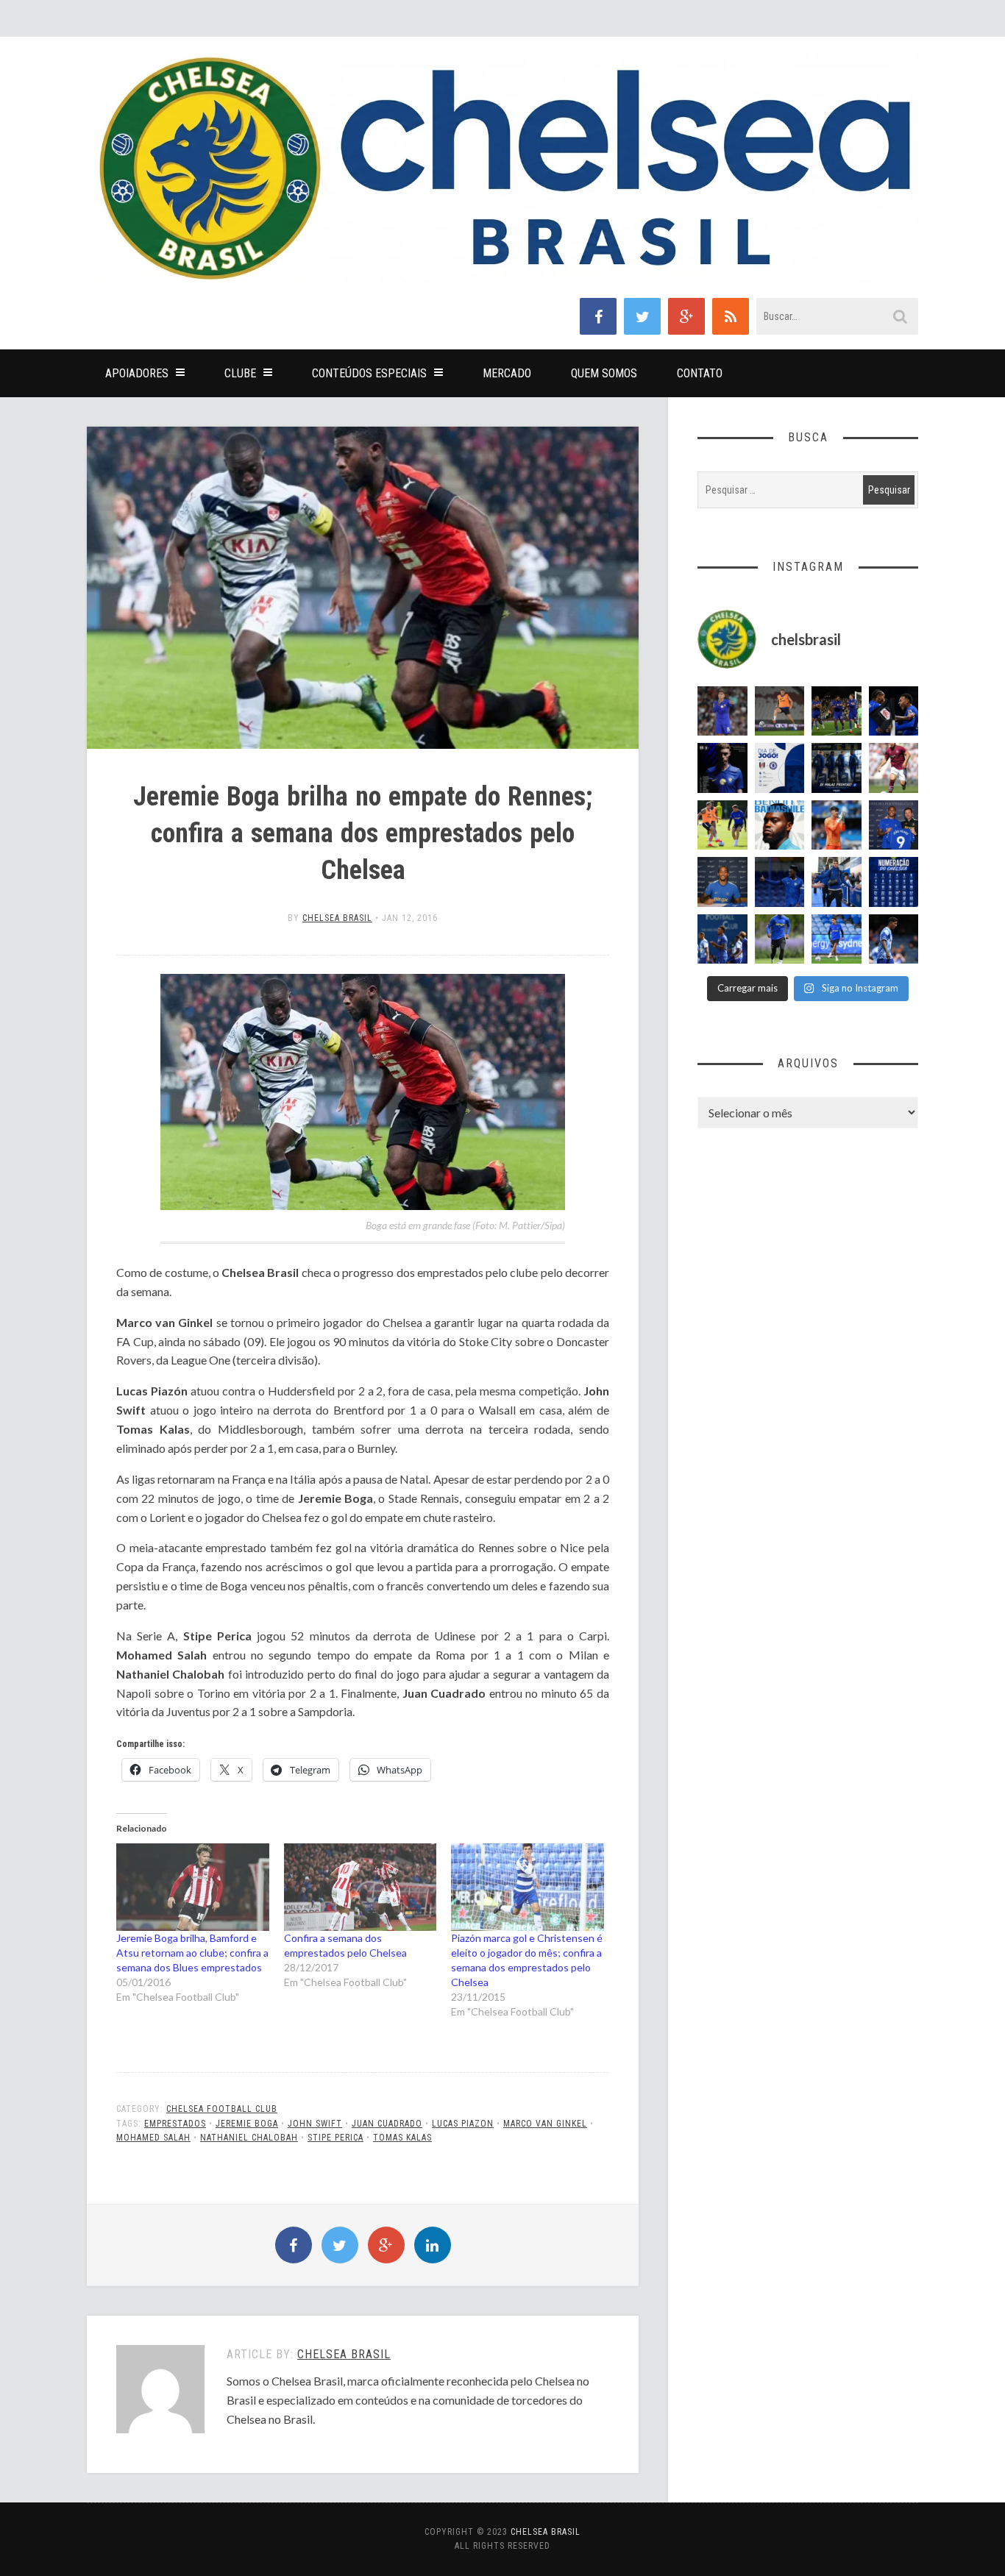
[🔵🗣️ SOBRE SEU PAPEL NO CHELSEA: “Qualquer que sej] (722, 939)
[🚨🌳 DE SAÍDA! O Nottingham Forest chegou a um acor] (780, 711)
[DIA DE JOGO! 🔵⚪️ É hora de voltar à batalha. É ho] (780, 768)
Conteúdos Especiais (369, 373)
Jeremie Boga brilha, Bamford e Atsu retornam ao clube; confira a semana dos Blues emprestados (192, 1953)
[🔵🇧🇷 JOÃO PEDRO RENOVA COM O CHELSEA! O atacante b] (894, 825)
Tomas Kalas (402, 2138)
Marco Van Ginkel (545, 2124)
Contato (700, 373)
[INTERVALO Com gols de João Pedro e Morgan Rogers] (894, 711)
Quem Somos (604, 373)
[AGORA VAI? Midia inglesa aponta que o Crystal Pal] (780, 882)
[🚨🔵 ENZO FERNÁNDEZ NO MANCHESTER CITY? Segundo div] (722, 711)
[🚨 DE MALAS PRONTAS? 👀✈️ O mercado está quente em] (837, 768)
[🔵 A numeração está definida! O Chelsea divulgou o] (894, 882)
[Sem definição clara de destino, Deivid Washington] (837, 882)
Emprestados (175, 2124)
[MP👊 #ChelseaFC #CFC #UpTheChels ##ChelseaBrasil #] (837, 825)
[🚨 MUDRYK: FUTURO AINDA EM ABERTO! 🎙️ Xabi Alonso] (722, 825)
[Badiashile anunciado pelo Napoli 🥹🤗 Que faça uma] (780, 825)
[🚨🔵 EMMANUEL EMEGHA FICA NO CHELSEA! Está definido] (780, 939)
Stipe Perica (335, 2138)
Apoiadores (137, 373)
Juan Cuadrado (387, 2124)
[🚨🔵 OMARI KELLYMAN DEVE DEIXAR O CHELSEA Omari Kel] (837, 939)
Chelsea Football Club (222, 2109)
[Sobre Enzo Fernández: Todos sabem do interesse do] (894, 939)
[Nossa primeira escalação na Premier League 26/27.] (722, 768)
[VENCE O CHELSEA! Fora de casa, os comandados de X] (837, 711)
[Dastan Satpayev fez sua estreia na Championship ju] (894, 768)
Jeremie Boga (247, 2124)
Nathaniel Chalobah (249, 2138)
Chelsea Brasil (337, 918)
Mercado (507, 373)
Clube (240, 373)
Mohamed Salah (153, 2138)
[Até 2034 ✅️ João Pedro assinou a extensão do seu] (722, 882)
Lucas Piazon (463, 2124)
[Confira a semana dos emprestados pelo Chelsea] (361, 1887)
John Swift (315, 2124)
